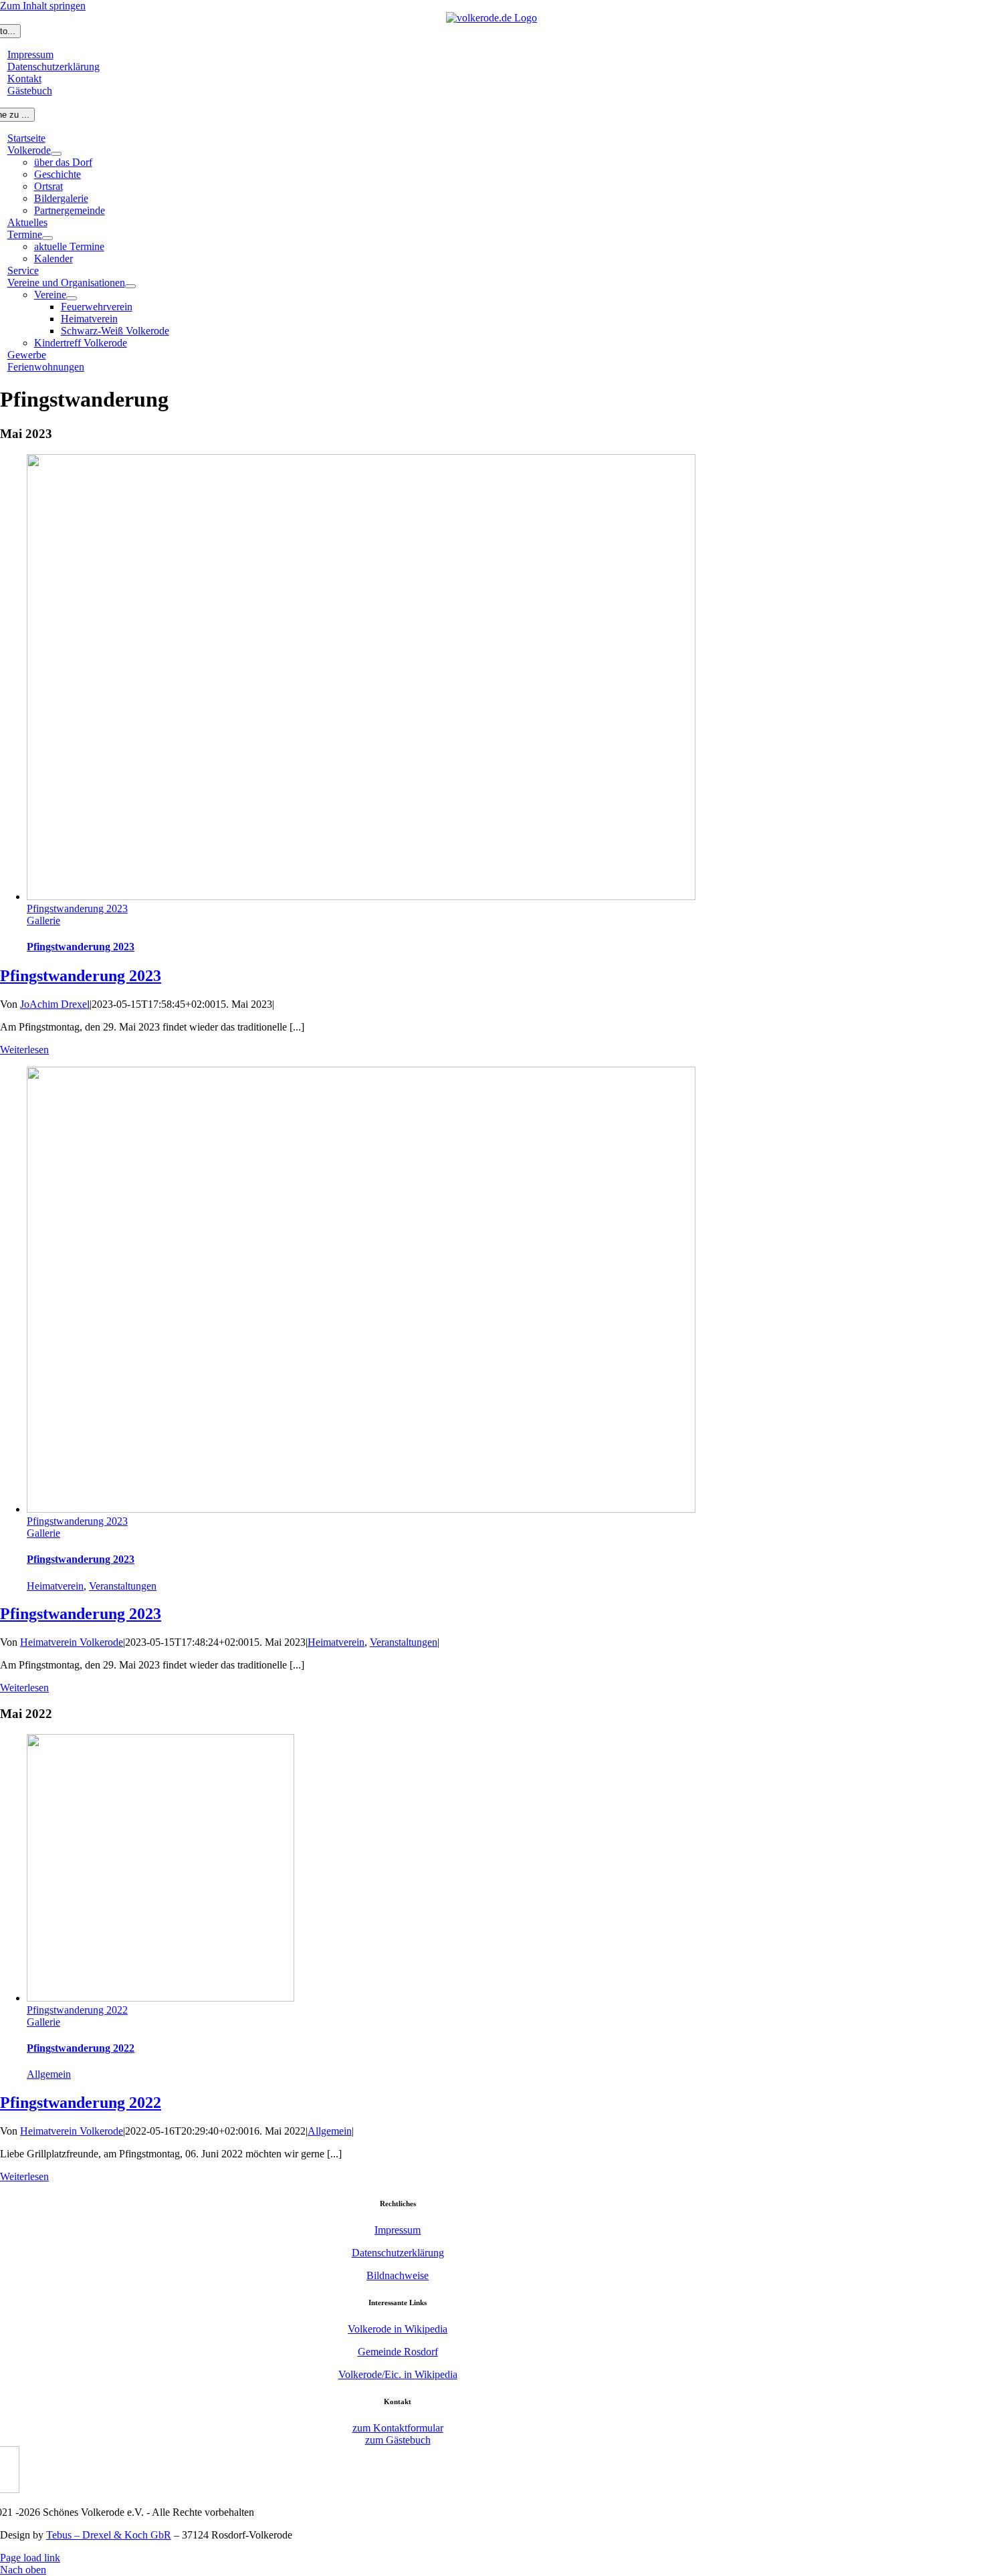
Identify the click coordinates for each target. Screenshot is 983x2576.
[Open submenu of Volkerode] (56, 154)
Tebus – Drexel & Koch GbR (109, 2535)
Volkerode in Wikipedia (398, 2329)
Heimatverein (55, 1586)
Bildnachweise (398, 2275)
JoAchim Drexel (55, 1004)
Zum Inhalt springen (43, 6)
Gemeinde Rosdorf (398, 2352)
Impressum (398, 2230)
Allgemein (49, 2074)
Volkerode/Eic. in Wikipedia (398, 2374)
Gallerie (43, 921)
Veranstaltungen (123, 1586)
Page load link (30, 2558)
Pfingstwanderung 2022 (77, 2010)
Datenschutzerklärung (398, 2253)
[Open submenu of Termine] (47, 238)
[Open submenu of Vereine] (72, 298)
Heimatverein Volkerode (72, 1642)
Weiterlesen (24, 1050)
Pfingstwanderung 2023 (77, 908)
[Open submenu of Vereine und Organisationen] (130, 286)
